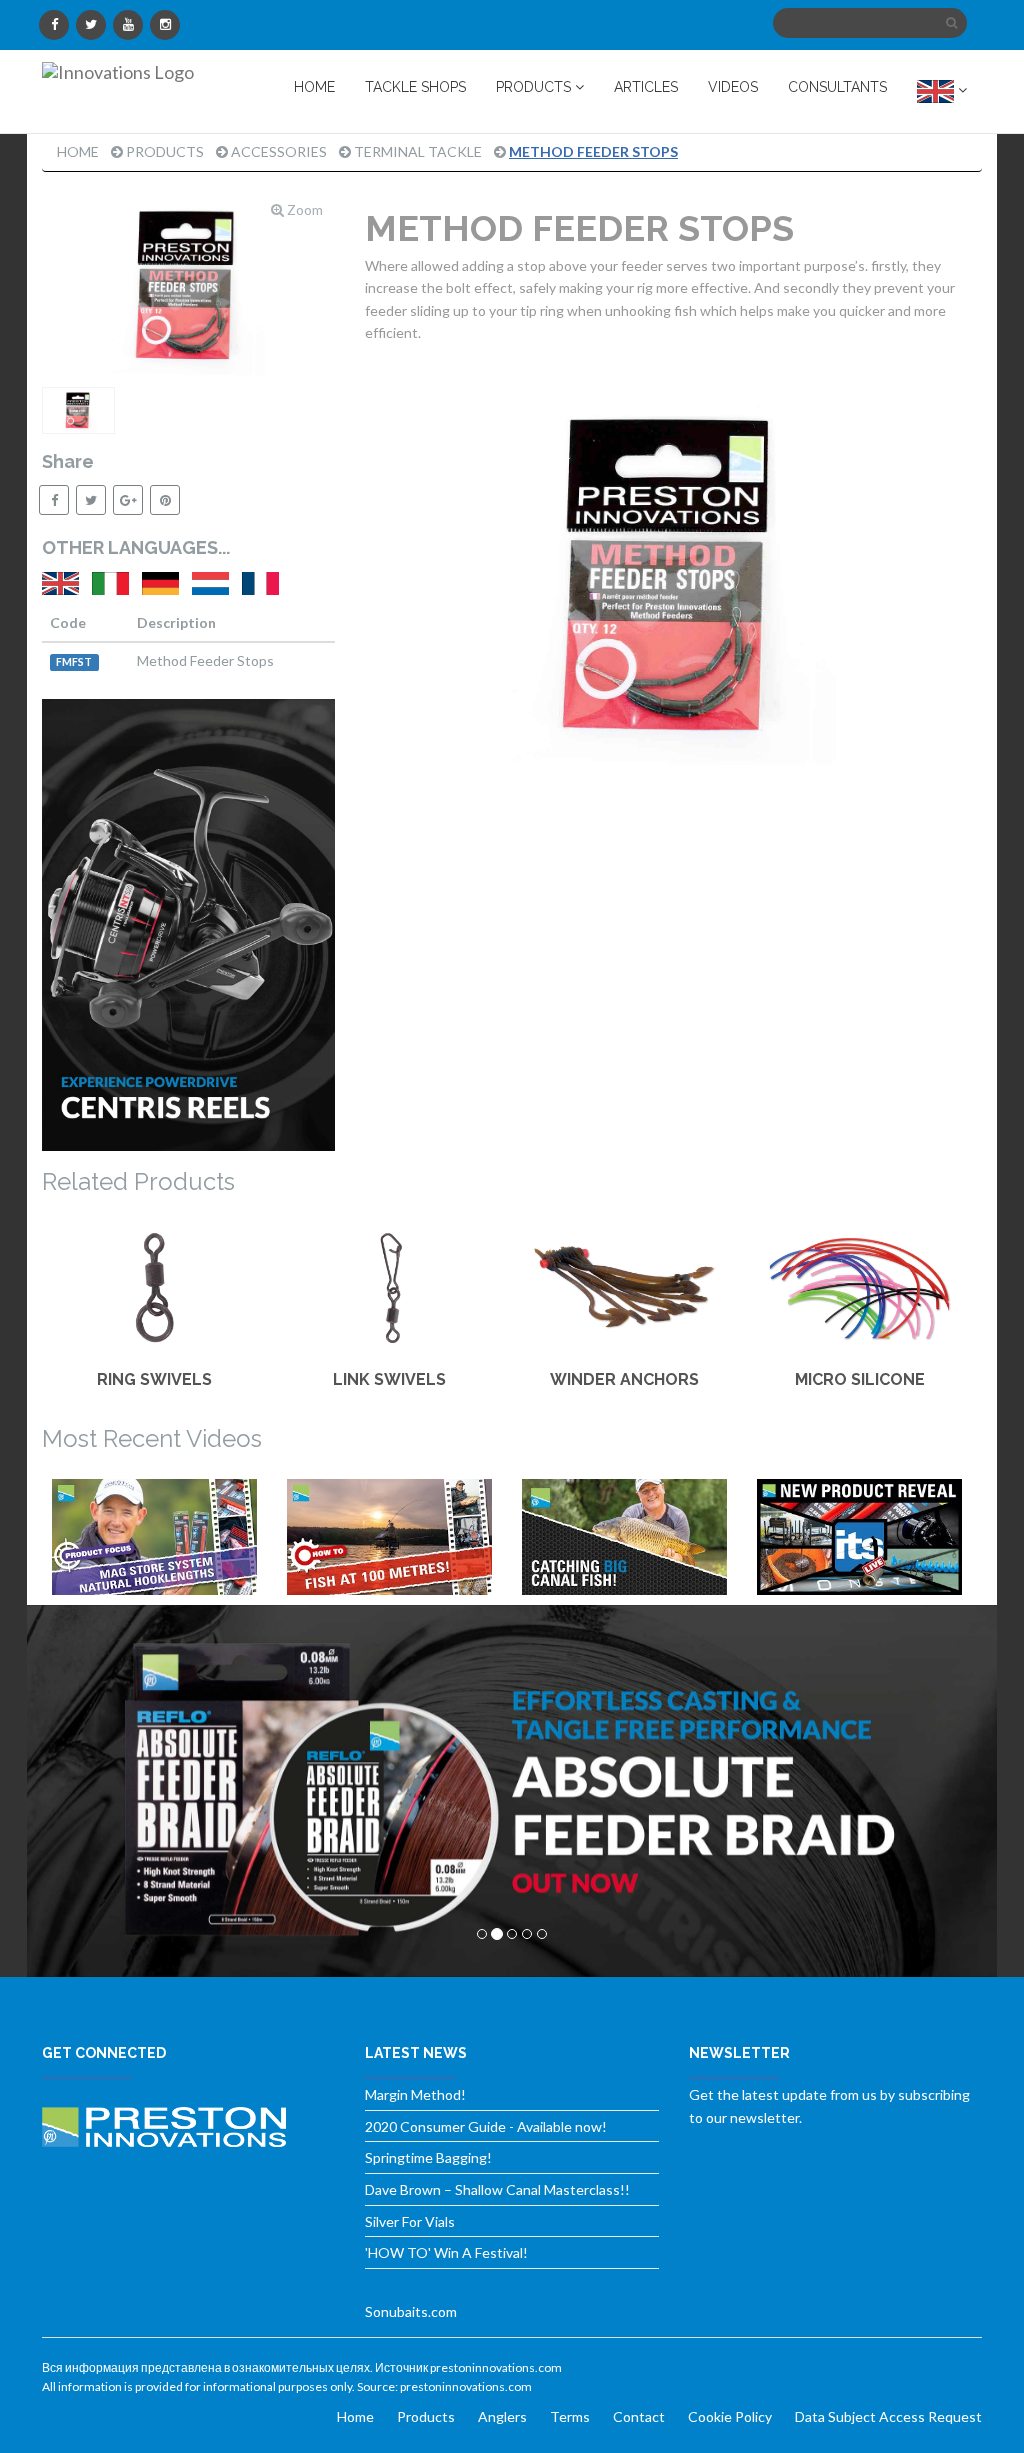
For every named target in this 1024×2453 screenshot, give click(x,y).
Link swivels (389, 1379)
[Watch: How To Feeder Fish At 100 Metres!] (389, 1536)
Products (165, 151)
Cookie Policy (730, 2416)
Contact (639, 2416)
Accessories (279, 151)
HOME (314, 87)
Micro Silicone (860, 1379)
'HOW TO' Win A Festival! (446, 2252)
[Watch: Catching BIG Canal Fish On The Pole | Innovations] (624, 1536)
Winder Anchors (624, 1379)
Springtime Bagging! (428, 2157)
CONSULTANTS (837, 87)
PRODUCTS (535, 87)
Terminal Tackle (418, 151)
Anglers (502, 2416)
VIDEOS (733, 87)
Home (78, 151)
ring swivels (154, 1379)
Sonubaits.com (411, 2311)
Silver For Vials (410, 2221)
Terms (570, 2416)
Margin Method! (415, 2094)
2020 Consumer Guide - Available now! (486, 2126)
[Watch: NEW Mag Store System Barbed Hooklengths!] (154, 1536)
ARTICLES (646, 87)
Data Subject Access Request (888, 2416)
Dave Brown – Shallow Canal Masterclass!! (497, 2189)
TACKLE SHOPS (415, 87)
